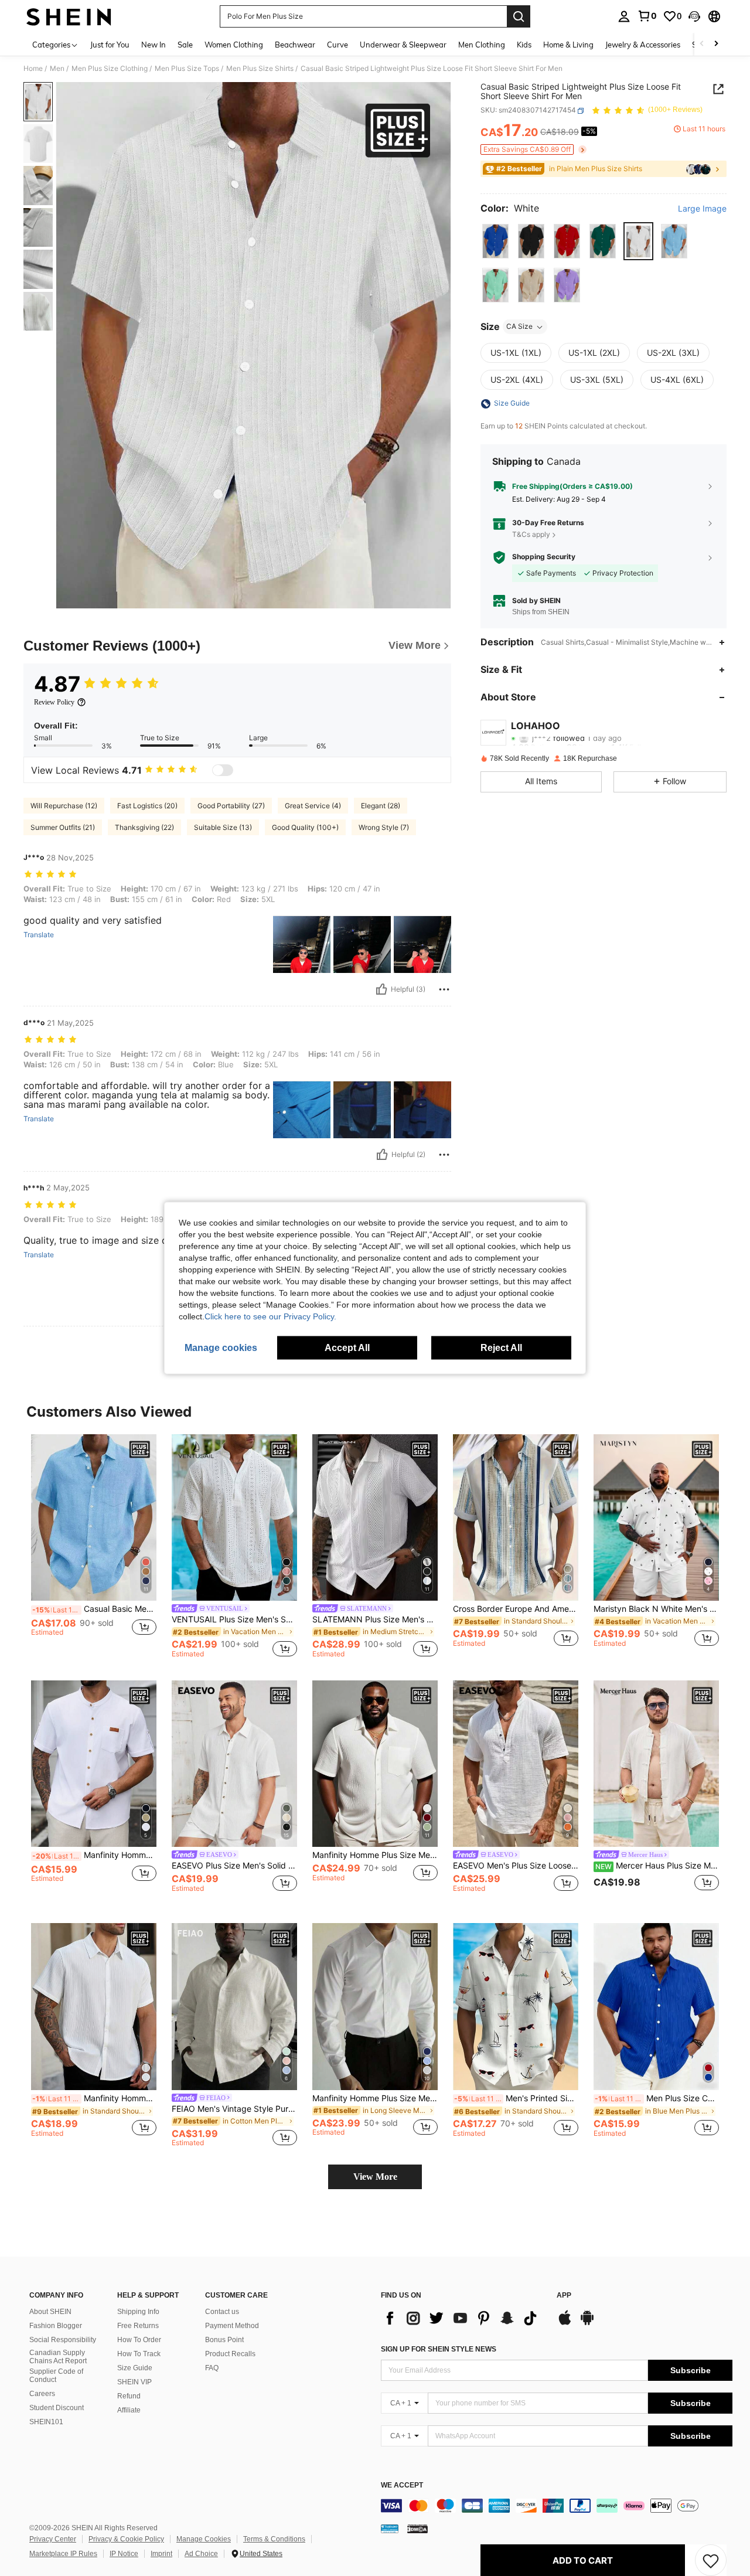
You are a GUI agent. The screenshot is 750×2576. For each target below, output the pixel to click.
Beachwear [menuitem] (295, 45)
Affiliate (129, 2410)
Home (33, 69)
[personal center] (624, 16)
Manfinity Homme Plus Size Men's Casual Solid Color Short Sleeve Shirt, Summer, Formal (375, 1855)
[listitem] (94, 1546)
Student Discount (57, 2408)
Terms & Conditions (274, 2539)
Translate (39, 935)
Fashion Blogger (56, 2326)
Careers (42, 2394)
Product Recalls (230, 2354)
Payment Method (232, 2326)
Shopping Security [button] (544, 557)
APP (564, 2296)
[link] (647, 16)
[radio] (495, 241)
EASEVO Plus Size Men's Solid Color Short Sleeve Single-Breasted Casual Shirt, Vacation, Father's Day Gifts (234, 1866)
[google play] (587, 2323)
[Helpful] (381, 989)
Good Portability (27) (231, 806)
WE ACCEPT (402, 2485)
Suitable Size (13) (223, 827)
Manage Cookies (204, 2539)
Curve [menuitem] (337, 45)
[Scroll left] (702, 44)
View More (375, 2177)
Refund (129, 2396)
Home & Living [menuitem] (568, 45)
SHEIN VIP (134, 2382)
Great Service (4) (313, 806)
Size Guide (135, 2368)
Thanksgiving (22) (144, 827)
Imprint (161, 2554)
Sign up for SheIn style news (439, 2349)
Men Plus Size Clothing (110, 69)
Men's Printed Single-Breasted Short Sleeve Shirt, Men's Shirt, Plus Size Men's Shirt (516, 2098)
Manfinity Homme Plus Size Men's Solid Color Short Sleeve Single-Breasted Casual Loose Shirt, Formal (94, 2098)
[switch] (223, 770)
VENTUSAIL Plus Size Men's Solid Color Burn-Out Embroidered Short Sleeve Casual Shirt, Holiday (234, 1619)
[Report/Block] (444, 989)
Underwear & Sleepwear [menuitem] (403, 45)
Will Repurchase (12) (64, 806)
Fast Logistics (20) (147, 806)
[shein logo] (69, 16)
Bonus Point (224, 2340)
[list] (463, 2318)
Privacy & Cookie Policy (126, 2539)
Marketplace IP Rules (63, 2554)
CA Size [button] (519, 327)
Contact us (222, 2312)
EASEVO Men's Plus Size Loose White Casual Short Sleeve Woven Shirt (516, 1866)
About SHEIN (50, 2312)
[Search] (519, 16)
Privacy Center (53, 2539)
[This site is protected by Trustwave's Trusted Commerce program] (390, 2528)
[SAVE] (711, 2560)
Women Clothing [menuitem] (234, 45)
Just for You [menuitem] (110, 45)
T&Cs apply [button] (531, 534)
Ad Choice (201, 2554)
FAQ (212, 2368)
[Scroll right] (716, 44)
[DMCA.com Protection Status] (417, 2528)
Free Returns (138, 2326)
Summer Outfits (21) (63, 827)
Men (57, 69)
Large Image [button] (702, 209)
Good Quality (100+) (305, 827)
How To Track (139, 2354)
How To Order (139, 2340)
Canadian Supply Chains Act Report (58, 2357)
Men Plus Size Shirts (260, 69)
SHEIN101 (46, 2422)
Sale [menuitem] (185, 45)
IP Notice (124, 2554)
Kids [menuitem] (524, 45)
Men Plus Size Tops (187, 69)
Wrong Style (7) (384, 827)
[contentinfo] (557, 2506)
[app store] (565, 2323)
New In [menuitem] (154, 45)
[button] (694, 16)
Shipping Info (138, 2312)
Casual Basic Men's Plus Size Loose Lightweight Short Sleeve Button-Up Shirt (94, 1609)
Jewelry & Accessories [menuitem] (643, 45)
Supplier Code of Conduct (56, 2376)
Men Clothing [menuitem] (482, 45)
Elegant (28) (381, 806)
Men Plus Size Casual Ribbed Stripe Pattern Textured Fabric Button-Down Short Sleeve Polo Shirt (657, 2098)
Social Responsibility (63, 2340)
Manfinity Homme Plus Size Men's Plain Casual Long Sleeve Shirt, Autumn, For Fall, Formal (375, 2098)
